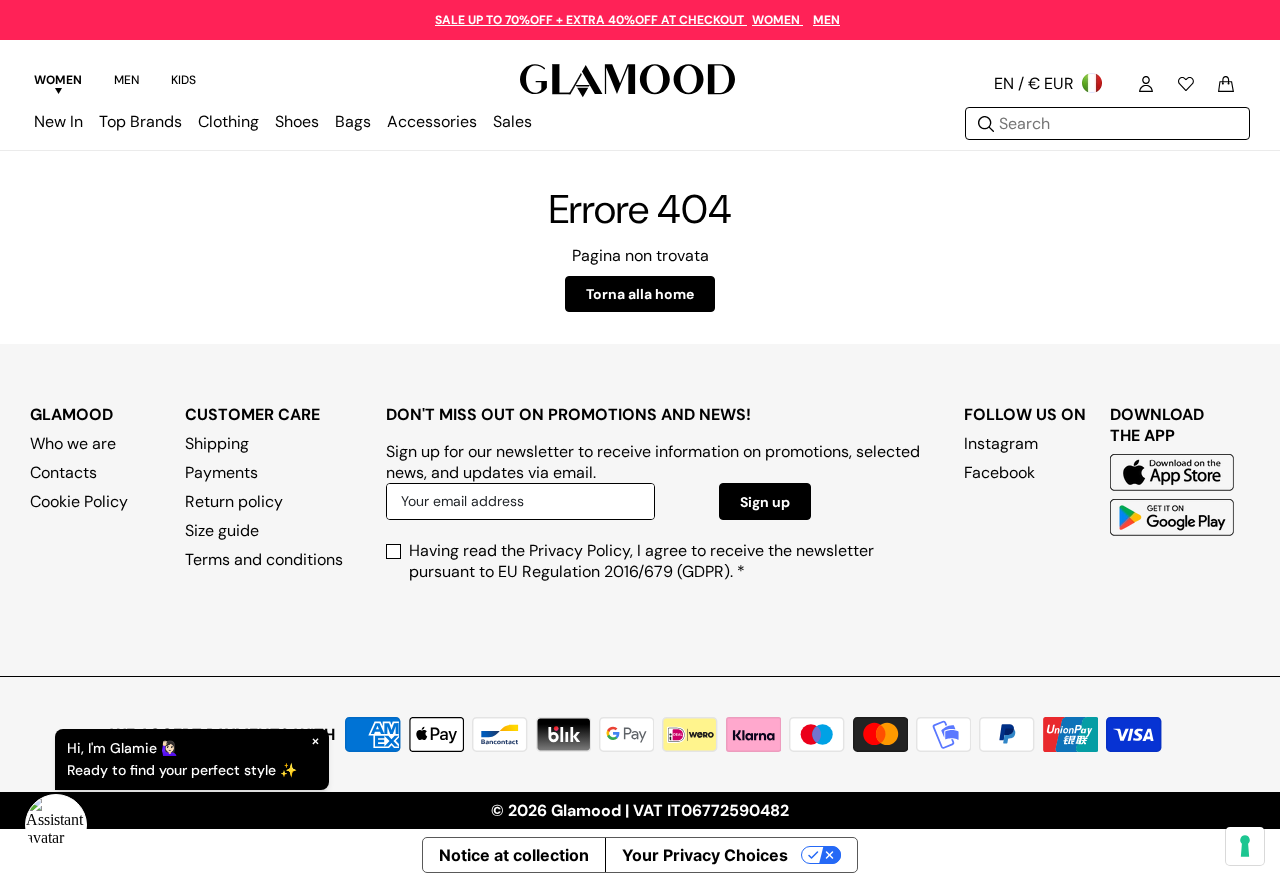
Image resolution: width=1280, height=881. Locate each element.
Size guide (222, 530)
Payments (221, 472)
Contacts (63, 472)
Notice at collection (514, 855)
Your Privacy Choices (705, 855)
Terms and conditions (264, 559)
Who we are (73, 443)
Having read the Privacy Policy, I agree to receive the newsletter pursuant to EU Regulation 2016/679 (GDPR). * (641, 561)
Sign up (765, 502)
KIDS (183, 80)
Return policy (234, 501)
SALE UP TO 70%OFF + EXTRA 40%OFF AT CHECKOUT (591, 20)
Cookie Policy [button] (79, 501)
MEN (826, 20)
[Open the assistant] (56, 825)
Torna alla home (640, 294)
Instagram (1001, 443)
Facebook (999, 472)
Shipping (217, 443)
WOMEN (777, 20)
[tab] (58, 83)
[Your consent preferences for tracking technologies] (1245, 846)
